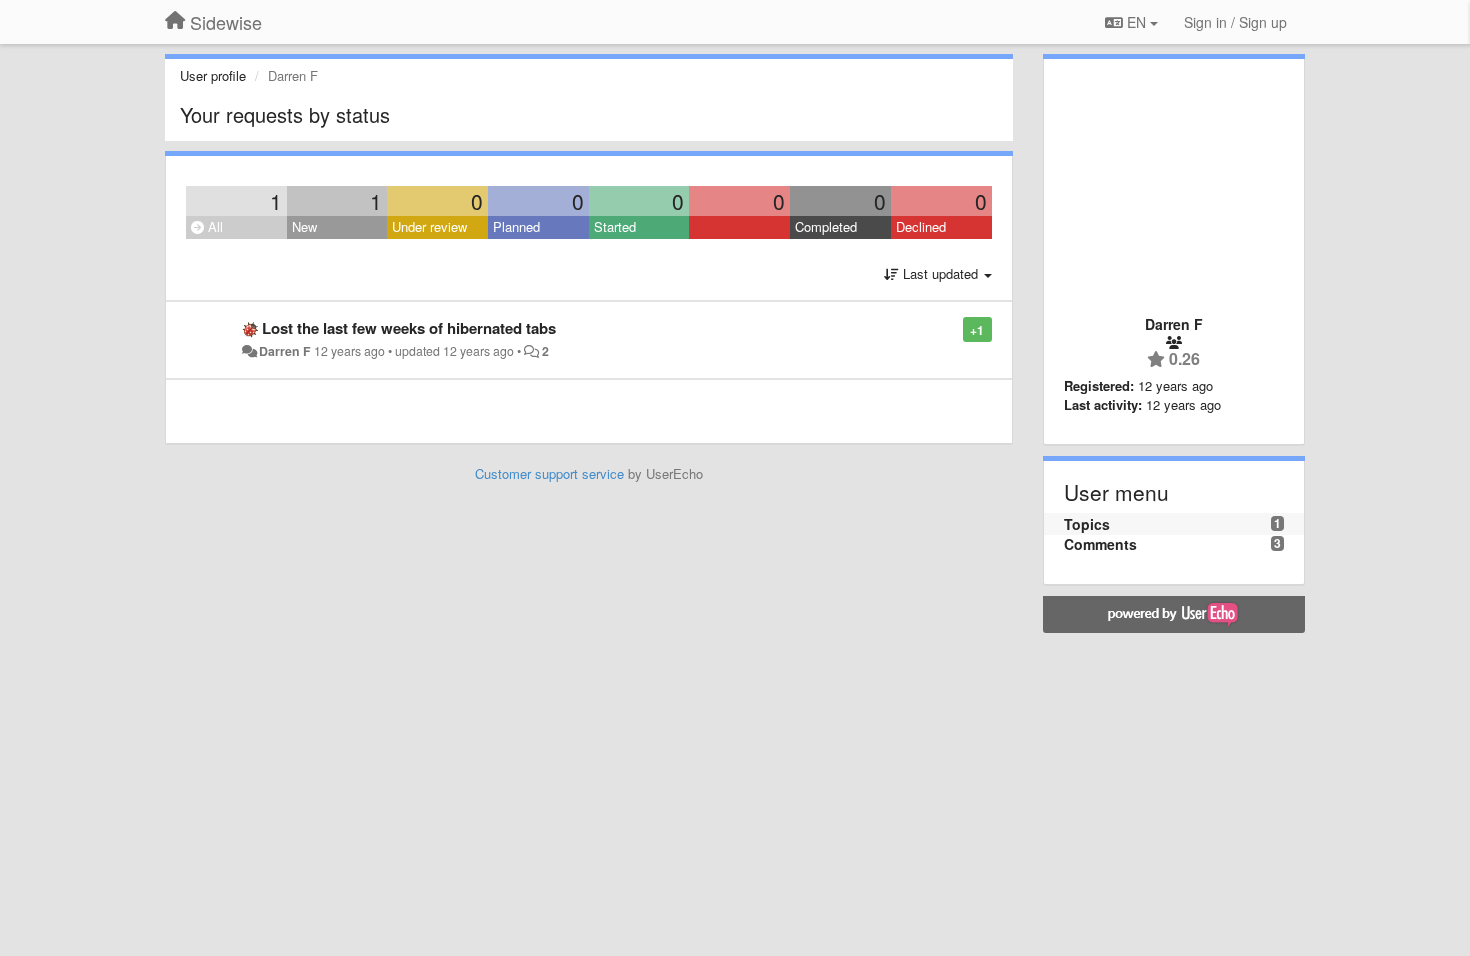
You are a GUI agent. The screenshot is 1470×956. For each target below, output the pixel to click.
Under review (429, 226)
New (304, 226)
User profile (213, 75)
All (213, 226)
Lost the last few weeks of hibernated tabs (409, 328)
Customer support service (549, 473)
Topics (1087, 524)
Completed (826, 226)
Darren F (285, 351)
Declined (921, 226)
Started (615, 226)
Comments (1100, 544)
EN (1136, 22)
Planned (516, 226)
